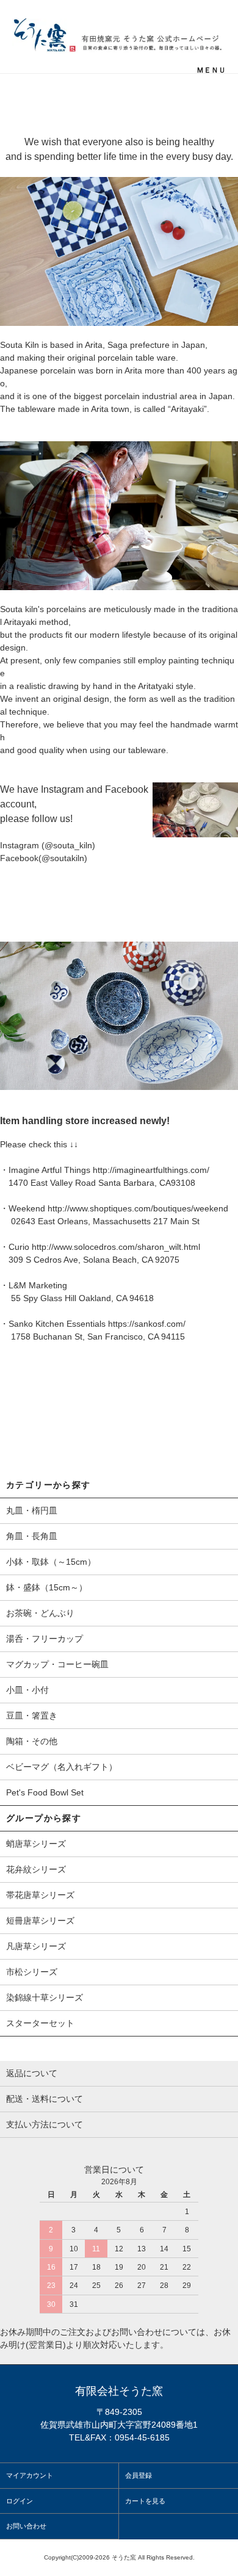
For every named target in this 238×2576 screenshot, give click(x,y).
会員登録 (139, 2475)
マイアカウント (30, 2475)
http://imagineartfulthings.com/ (151, 1170)
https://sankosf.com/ (147, 1324)
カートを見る (145, 2501)
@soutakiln (63, 858)
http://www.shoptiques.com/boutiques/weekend (138, 1208)
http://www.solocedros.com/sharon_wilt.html (116, 1247)
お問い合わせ (26, 2526)
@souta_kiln (68, 845)
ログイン (20, 2501)
